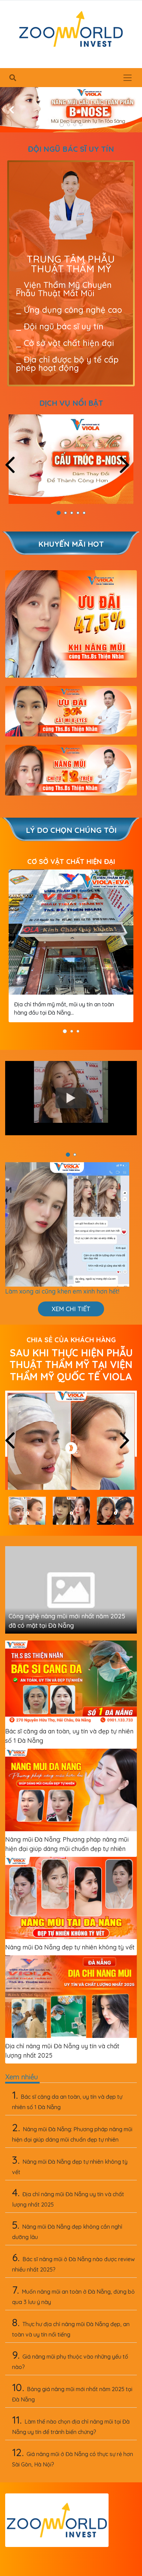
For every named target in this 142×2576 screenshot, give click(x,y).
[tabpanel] (71, 110)
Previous (15, 465)
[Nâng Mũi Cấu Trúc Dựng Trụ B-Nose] (71, 459)
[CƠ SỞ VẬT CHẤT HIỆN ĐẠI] (71, 932)
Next (129, 465)
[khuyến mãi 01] (71, 624)
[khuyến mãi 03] (71, 770)
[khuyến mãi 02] (71, 711)
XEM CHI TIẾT (71, 1309)
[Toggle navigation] (128, 78)
